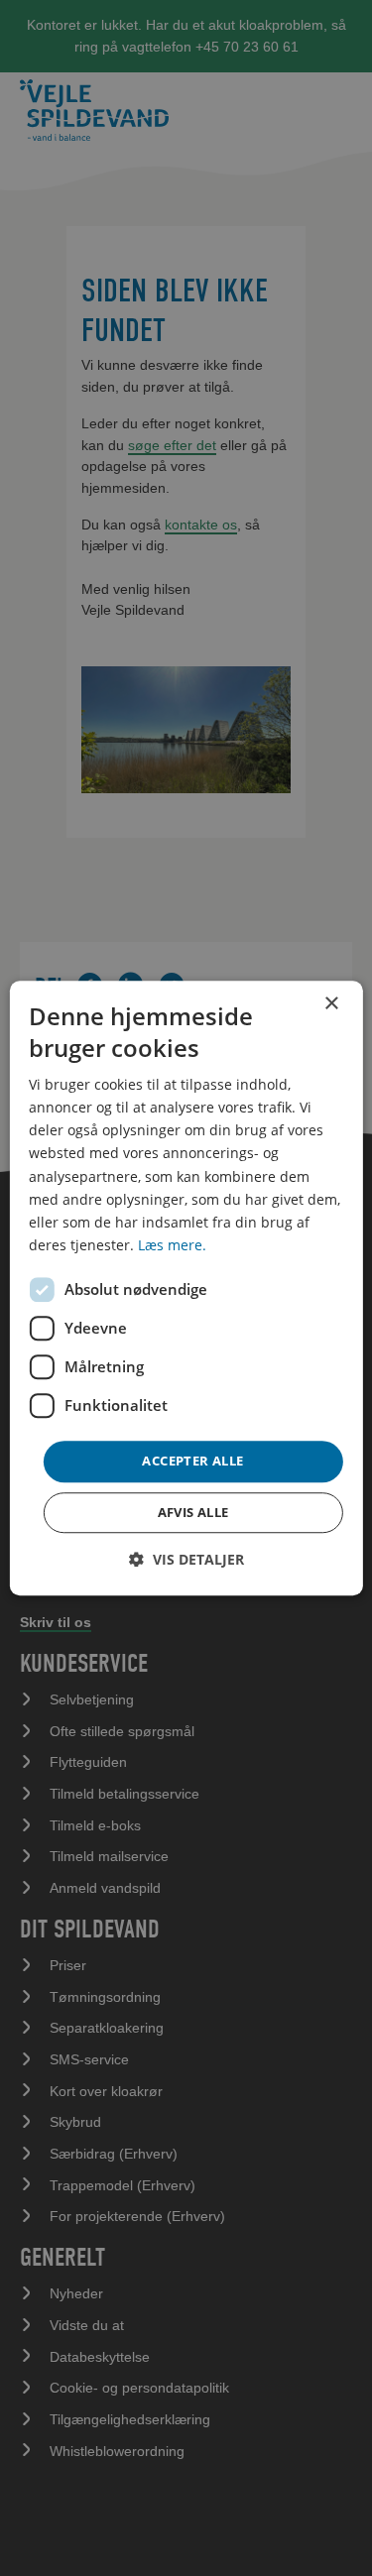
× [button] (331, 1004)
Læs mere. (172, 1245)
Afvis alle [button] (193, 1512)
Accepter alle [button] (192, 1461)
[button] (186, 1559)
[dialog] (186, 1288)
